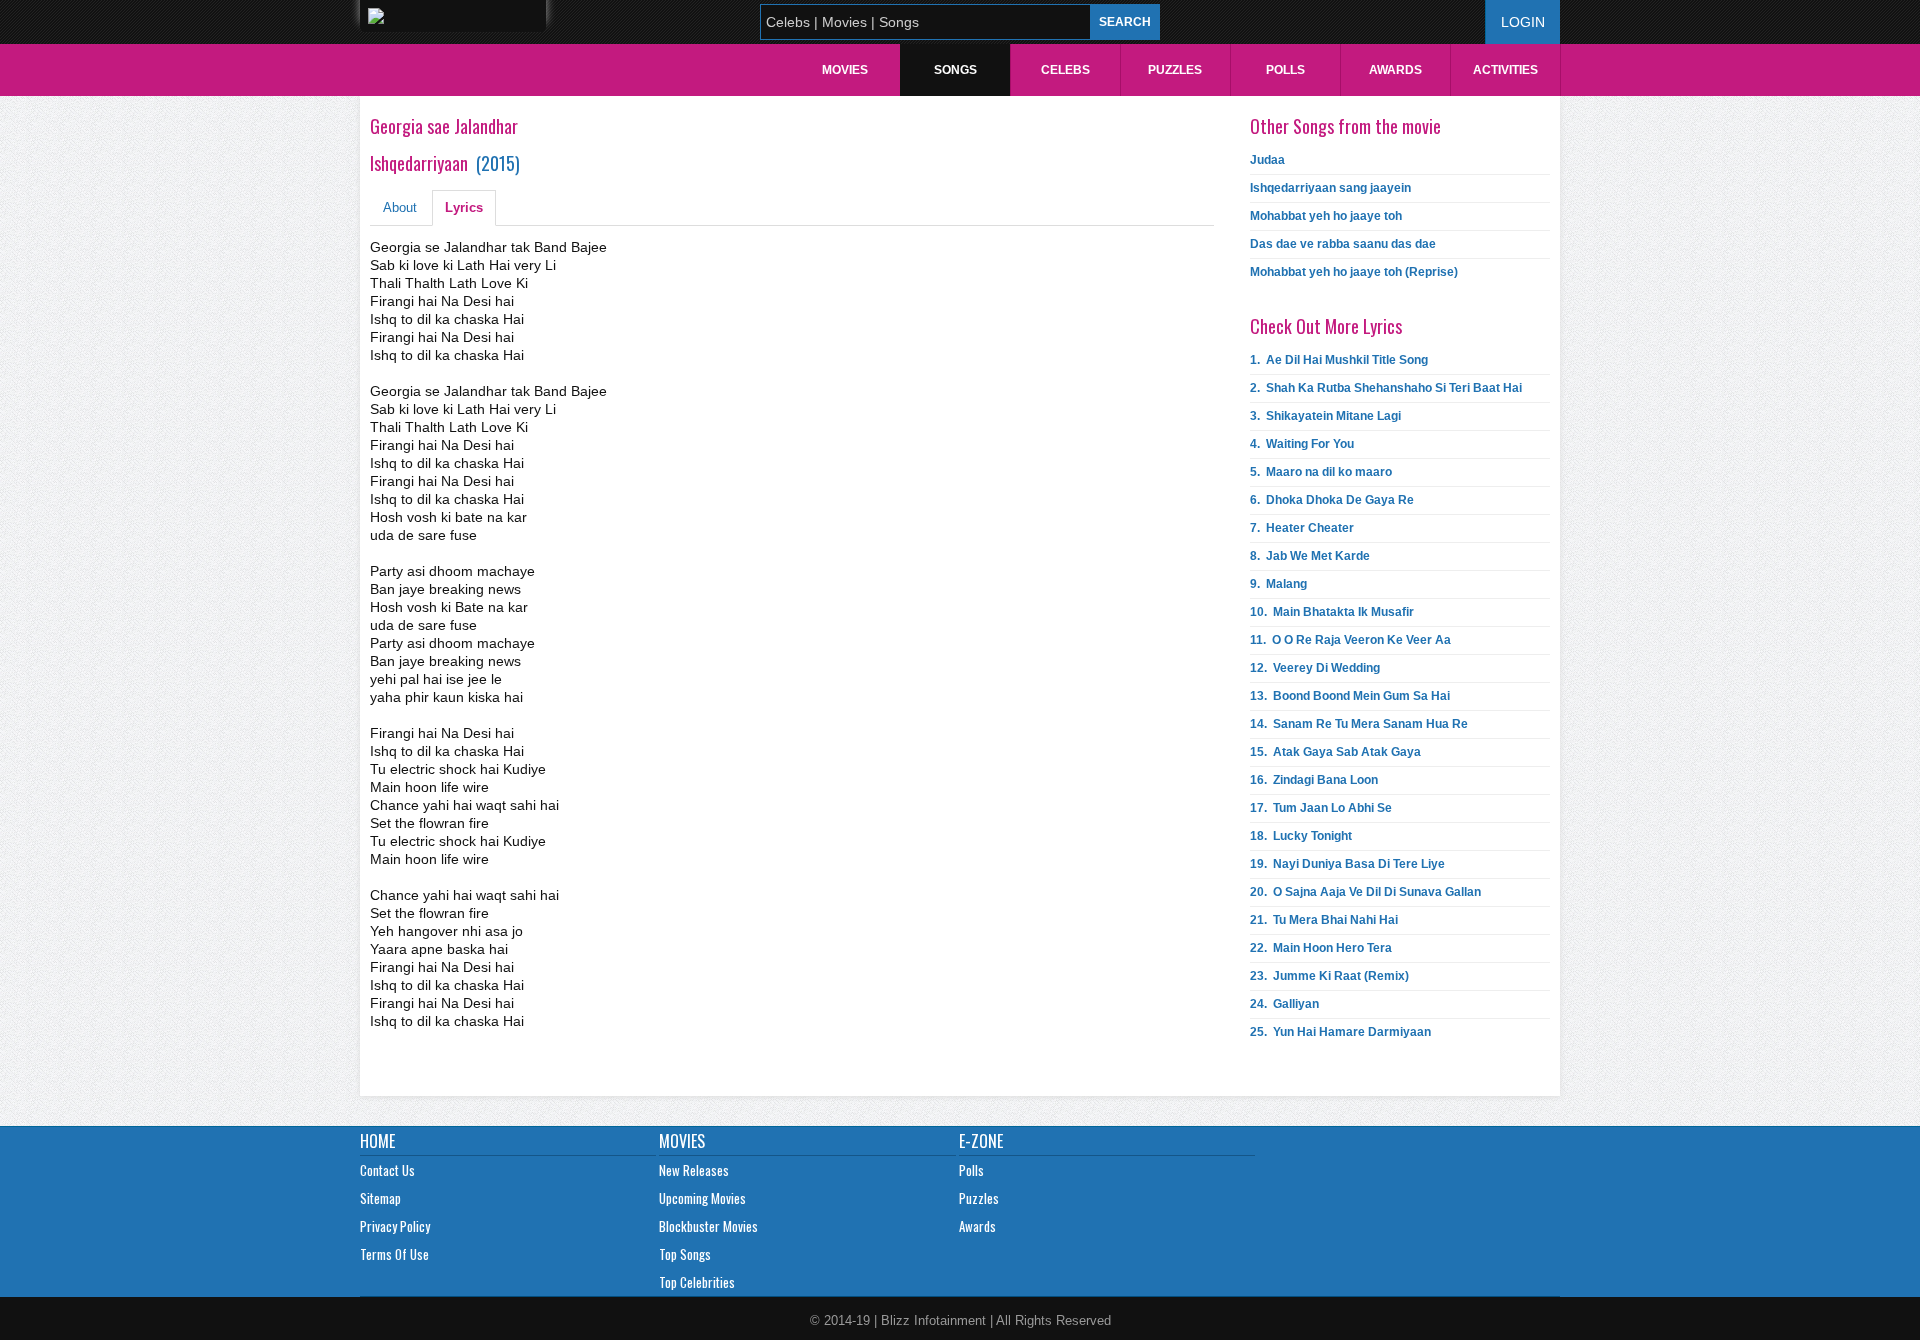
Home (377, 1141)
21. (1324, 920)
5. (1321, 472)
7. (1302, 528)
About (400, 207)
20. (1365, 892)
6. (1332, 500)
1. (1339, 360)
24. (1284, 1004)
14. (1359, 724)
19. (1347, 864)
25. (1340, 1032)
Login (1523, 22)
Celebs (1065, 70)
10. (1332, 612)
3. (1325, 416)
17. (1321, 808)
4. (1302, 444)
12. (1315, 668)
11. (1350, 640)
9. (1278, 584)
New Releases (694, 1170)
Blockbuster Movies (708, 1226)
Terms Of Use (394, 1254)
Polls (1285, 70)
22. (1321, 948)
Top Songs (685, 1254)
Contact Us (387, 1170)
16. (1314, 780)
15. (1335, 752)
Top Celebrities (697, 1282)
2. (1386, 388)
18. (1301, 836)
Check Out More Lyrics (1326, 326)
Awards (1395, 70)
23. (1329, 976)
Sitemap (380, 1198)
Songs (955, 70)
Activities (1505, 70)
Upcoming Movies (702, 1198)
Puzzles (1175, 70)
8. (1310, 556)
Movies (845, 70)
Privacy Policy (395, 1226)
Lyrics (464, 207)
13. (1350, 696)
